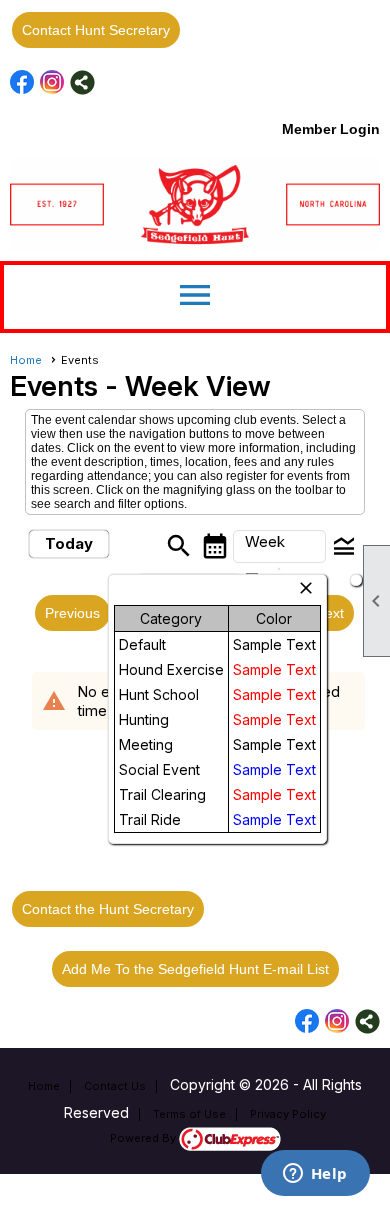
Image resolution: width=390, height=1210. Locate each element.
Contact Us (115, 1086)
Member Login (331, 129)
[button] (279, 547)
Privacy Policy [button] (288, 1114)
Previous (72, 613)
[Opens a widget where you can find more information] (315, 1175)
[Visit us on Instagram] (52, 82)
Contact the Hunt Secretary (108, 909)
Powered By (144, 1138)
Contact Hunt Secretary (96, 30)
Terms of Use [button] (189, 1114)
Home (26, 360)
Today (69, 543)
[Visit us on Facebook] (22, 82)
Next (329, 613)
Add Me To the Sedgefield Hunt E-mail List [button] (195, 969)
